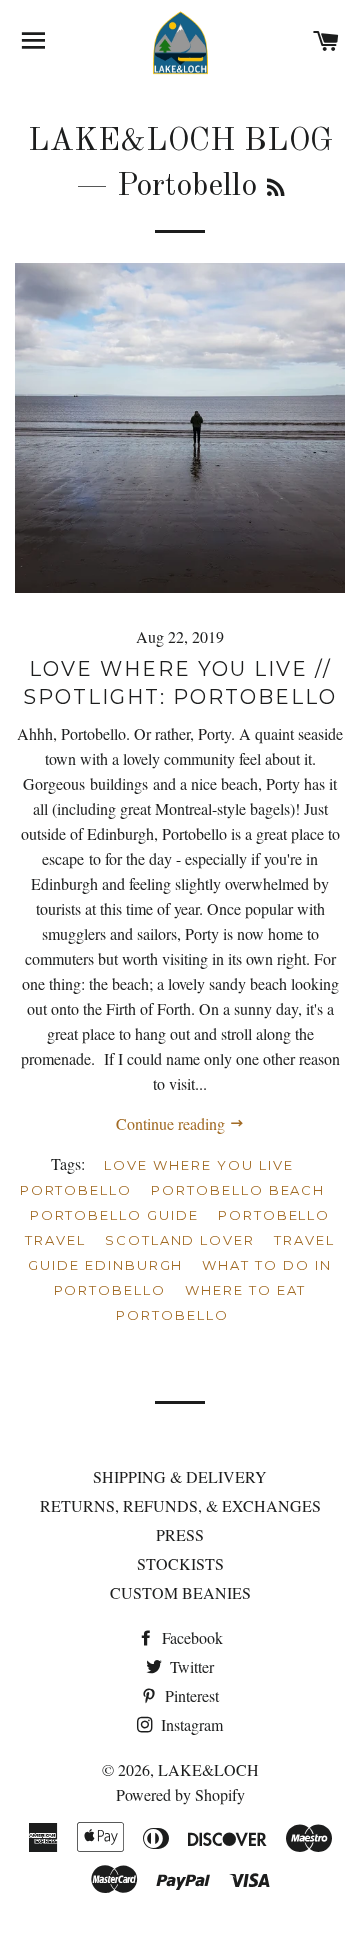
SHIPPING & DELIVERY (180, 1476)
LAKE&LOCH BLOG (180, 142)
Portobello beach (238, 1190)
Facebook (190, 1637)
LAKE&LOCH (208, 1769)
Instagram (190, 1724)
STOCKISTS (180, 1563)
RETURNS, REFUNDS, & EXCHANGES (180, 1505)
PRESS (180, 1534)
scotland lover (180, 1240)
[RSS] (275, 190)
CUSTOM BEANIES (180, 1592)
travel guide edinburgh (181, 1252)
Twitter (190, 1666)
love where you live (198, 1165)
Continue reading (172, 1123)
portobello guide (114, 1215)
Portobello (76, 1190)
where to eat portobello (211, 1302)
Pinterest (190, 1695)
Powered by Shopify (180, 1794)
